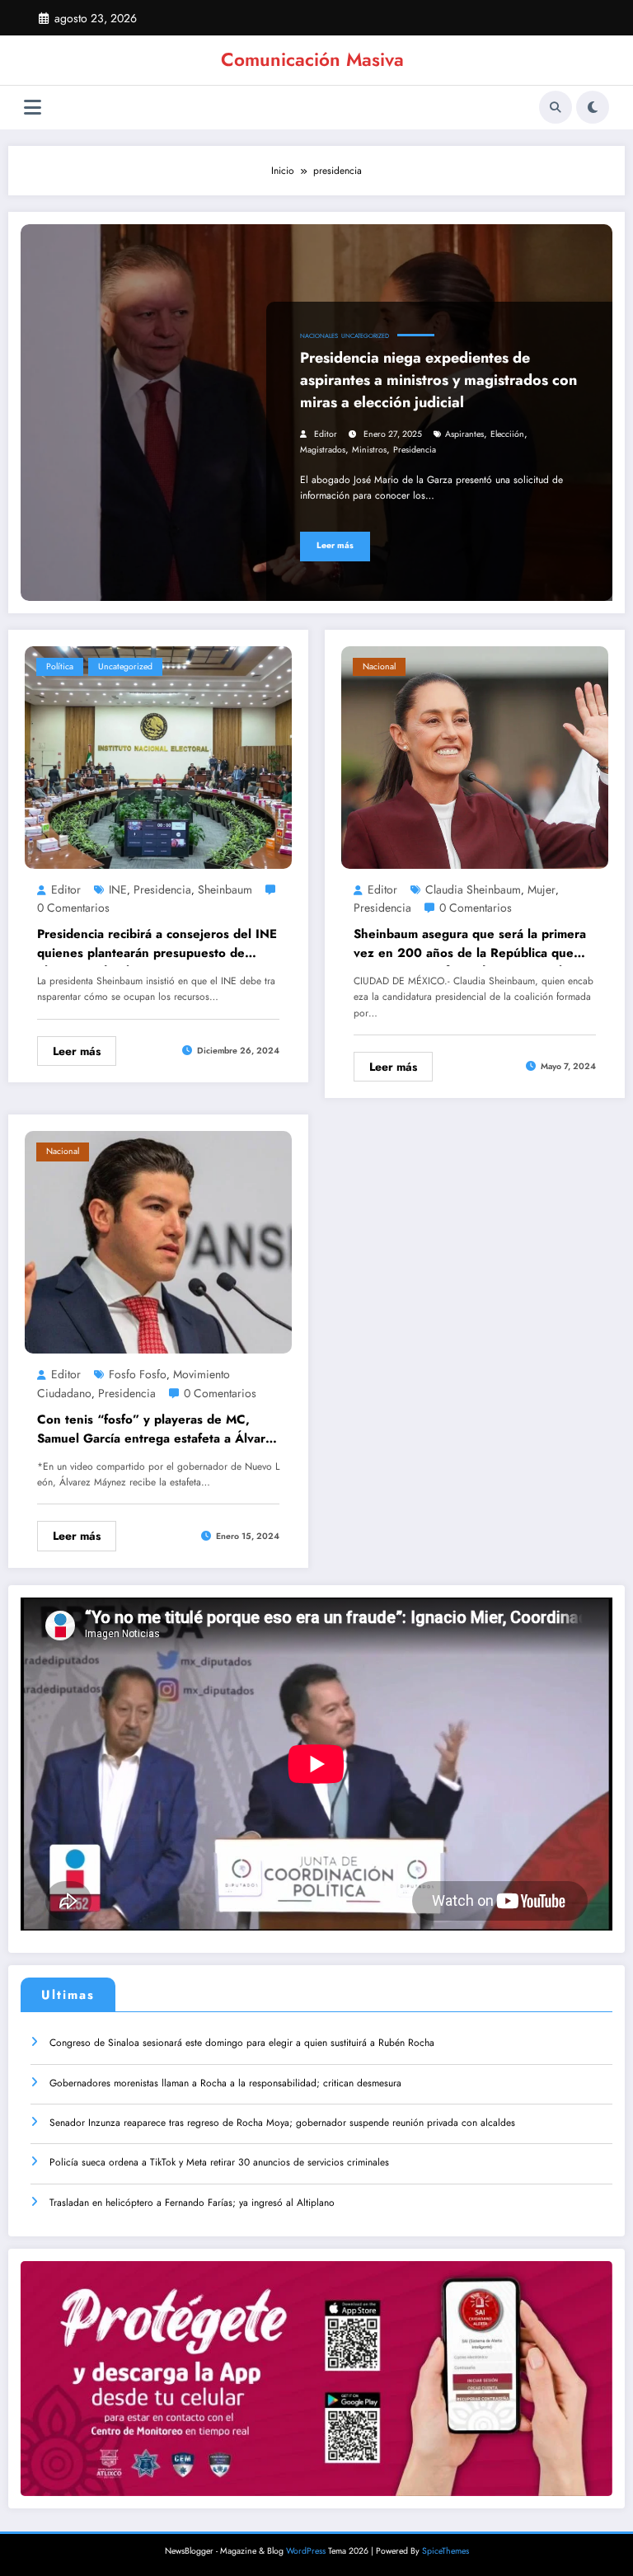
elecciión (507, 434)
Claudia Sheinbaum (473, 889)
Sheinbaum (225, 889)
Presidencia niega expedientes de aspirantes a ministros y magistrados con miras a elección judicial (438, 380)
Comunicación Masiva (312, 59)
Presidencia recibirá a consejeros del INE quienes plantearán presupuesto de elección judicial (157, 945)
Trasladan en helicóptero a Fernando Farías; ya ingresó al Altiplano (192, 2203)
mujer (542, 889)
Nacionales (319, 336)
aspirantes (464, 434)
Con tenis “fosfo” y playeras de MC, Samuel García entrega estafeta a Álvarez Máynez (158, 1431)
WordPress (306, 2551)
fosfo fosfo (138, 1374)
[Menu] (33, 108)
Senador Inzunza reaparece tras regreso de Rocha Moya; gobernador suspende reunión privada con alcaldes (282, 2123)
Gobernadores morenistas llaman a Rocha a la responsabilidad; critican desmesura (225, 2083)
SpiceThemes (445, 2551)
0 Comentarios (73, 908)
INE (118, 889)
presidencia (415, 450)
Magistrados (323, 450)
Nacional (379, 666)
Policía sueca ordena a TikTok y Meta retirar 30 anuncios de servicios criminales (219, 2162)
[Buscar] (556, 107)
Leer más (335, 545)
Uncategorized (365, 336)
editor (326, 434)
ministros (369, 450)
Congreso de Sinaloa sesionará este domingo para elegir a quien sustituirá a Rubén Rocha (242, 2043)
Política (60, 666)
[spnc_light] (593, 107)
